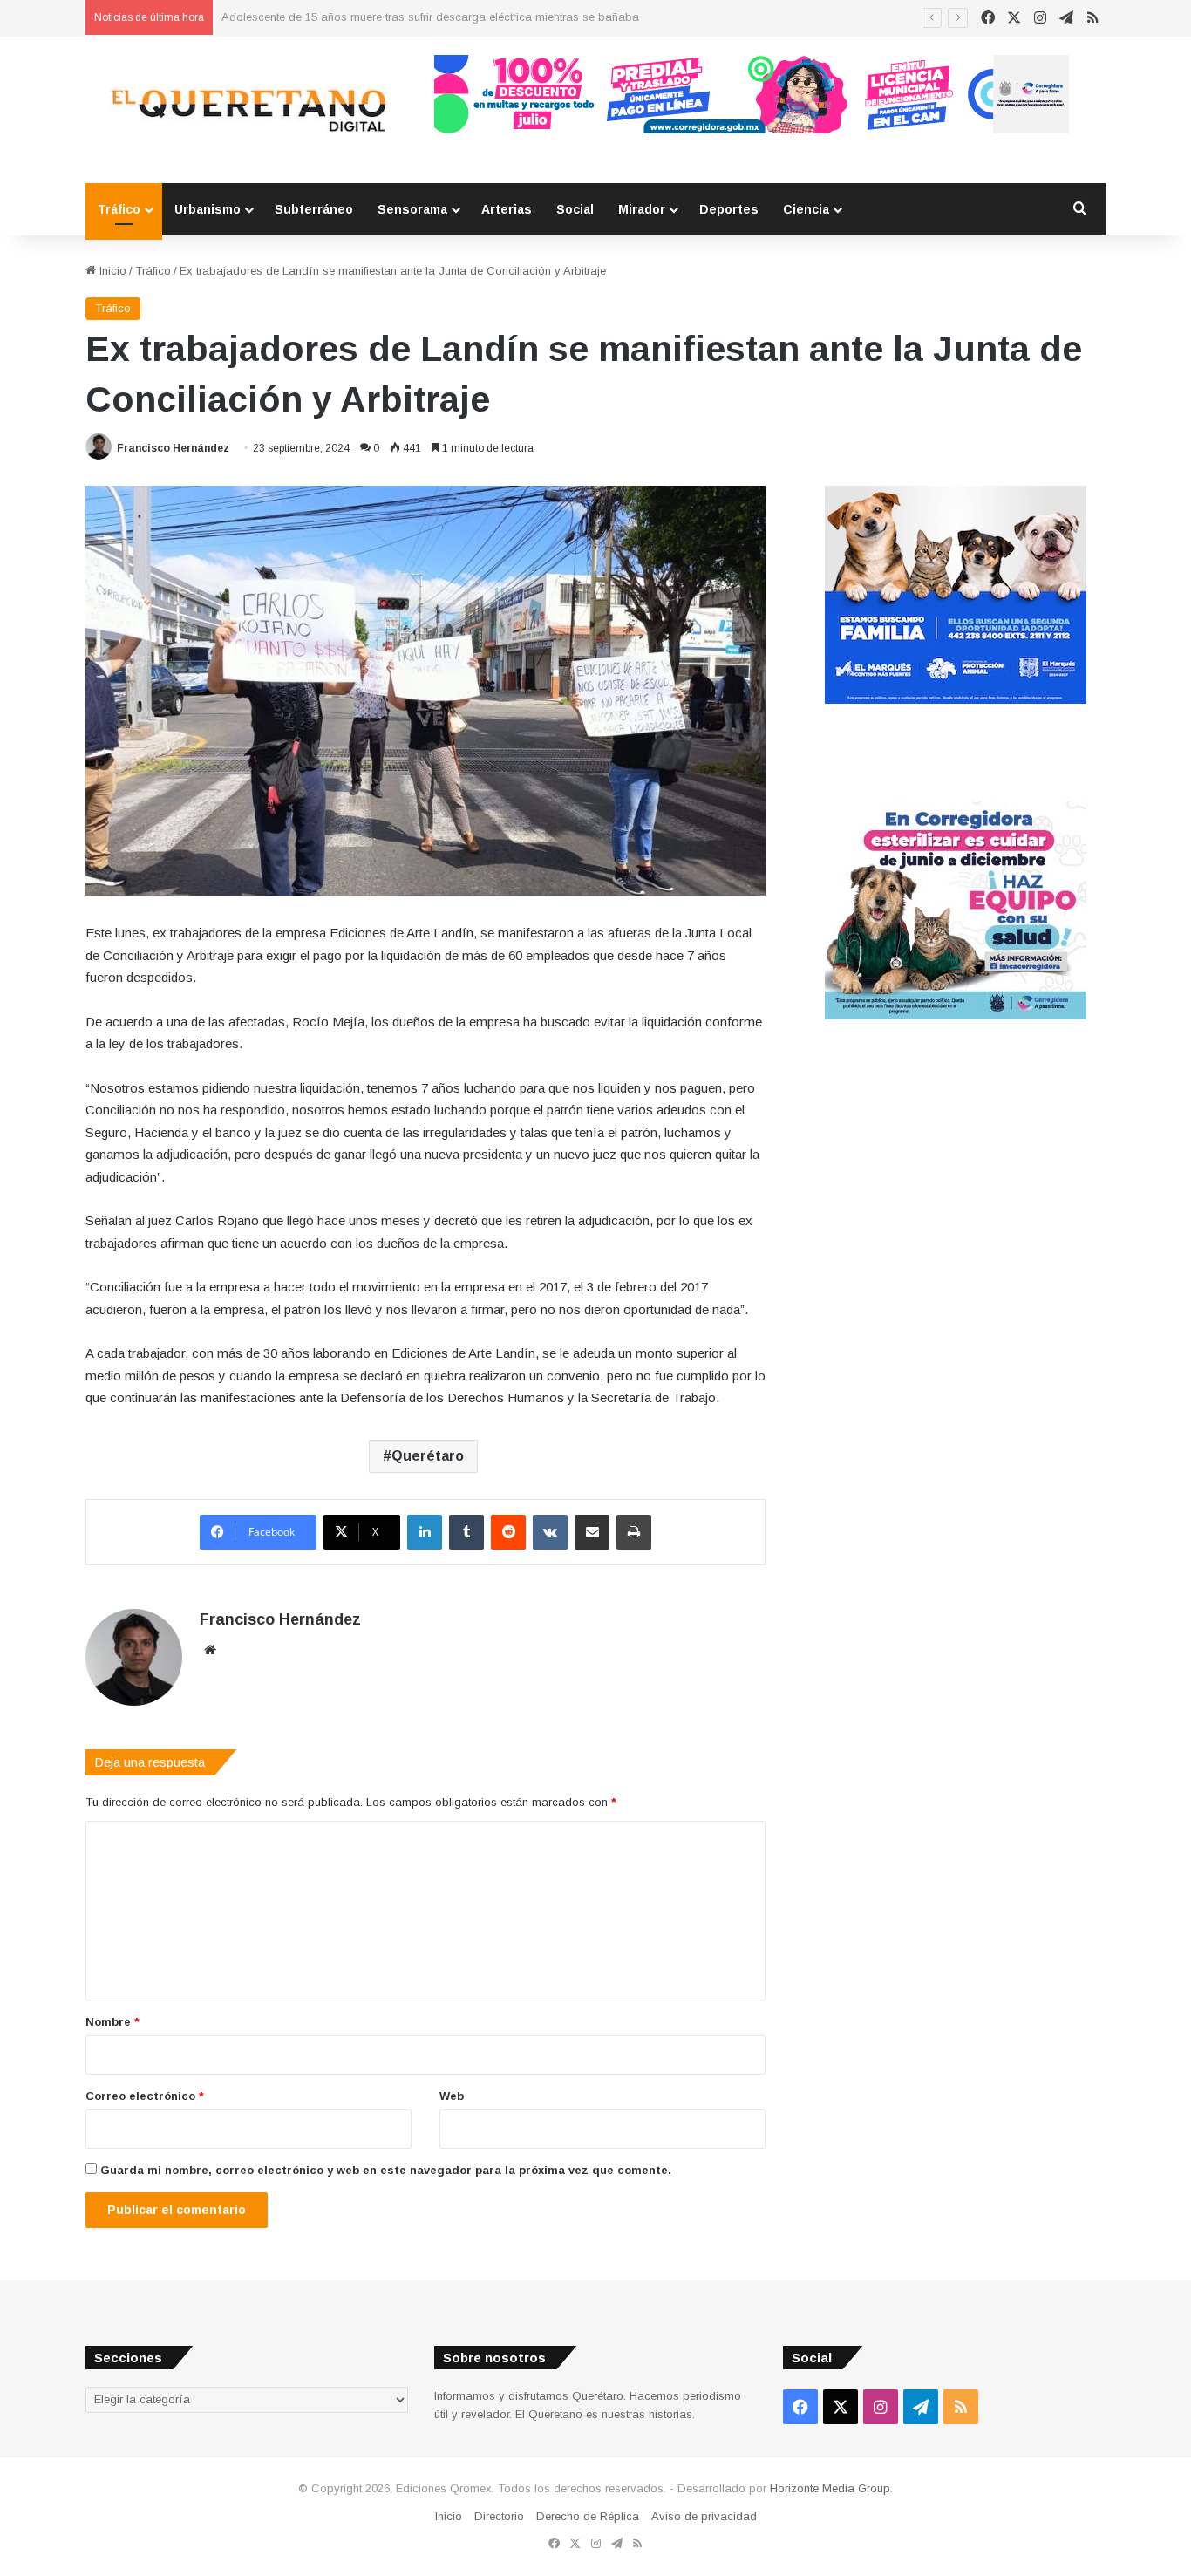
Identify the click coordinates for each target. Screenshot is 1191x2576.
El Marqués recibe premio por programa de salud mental (369, 17)
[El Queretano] (247, 110)
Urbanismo (208, 209)
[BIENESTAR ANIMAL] (956, 700)
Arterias (507, 209)
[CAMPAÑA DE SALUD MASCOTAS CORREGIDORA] (956, 1015)
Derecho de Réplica (588, 2516)
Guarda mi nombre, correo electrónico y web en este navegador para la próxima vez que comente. (386, 2170)
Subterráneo (314, 209)
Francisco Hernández (173, 448)
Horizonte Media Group (830, 2488)
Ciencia (806, 209)
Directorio (499, 2516)
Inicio (111, 271)
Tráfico (119, 209)
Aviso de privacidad (704, 2516)
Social (575, 209)
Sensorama (412, 209)
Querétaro (428, 1456)
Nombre (112, 2022)
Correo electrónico (145, 2096)
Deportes (729, 209)
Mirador (642, 209)
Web (452, 2096)
